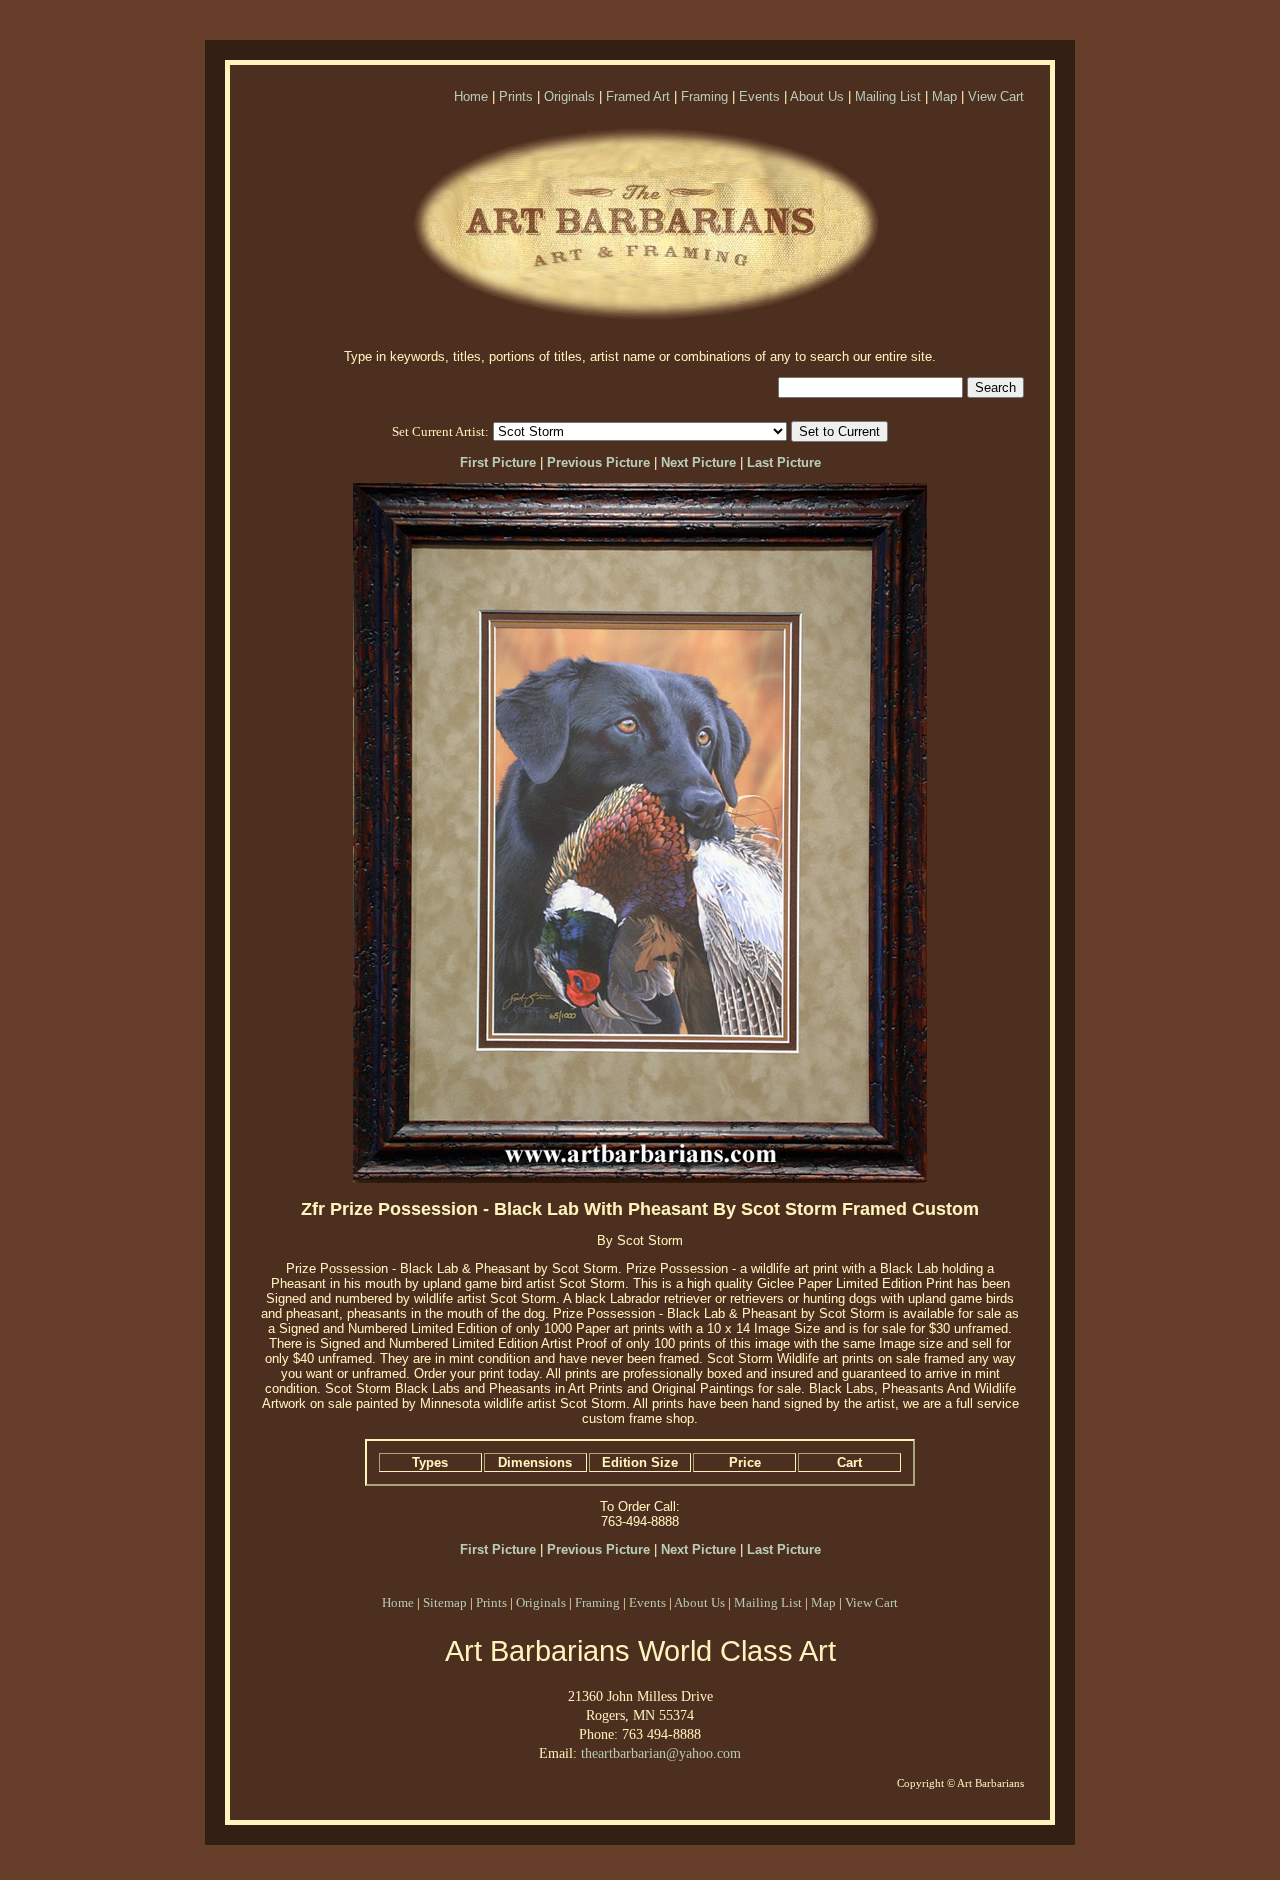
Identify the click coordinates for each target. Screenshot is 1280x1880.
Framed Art (638, 96)
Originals (569, 96)
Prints (516, 96)
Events (759, 96)
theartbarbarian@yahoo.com (661, 1753)
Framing (704, 96)
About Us (817, 96)
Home (471, 96)
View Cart (996, 96)
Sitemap (445, 1602)
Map (944, 96)
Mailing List (888, 96)
